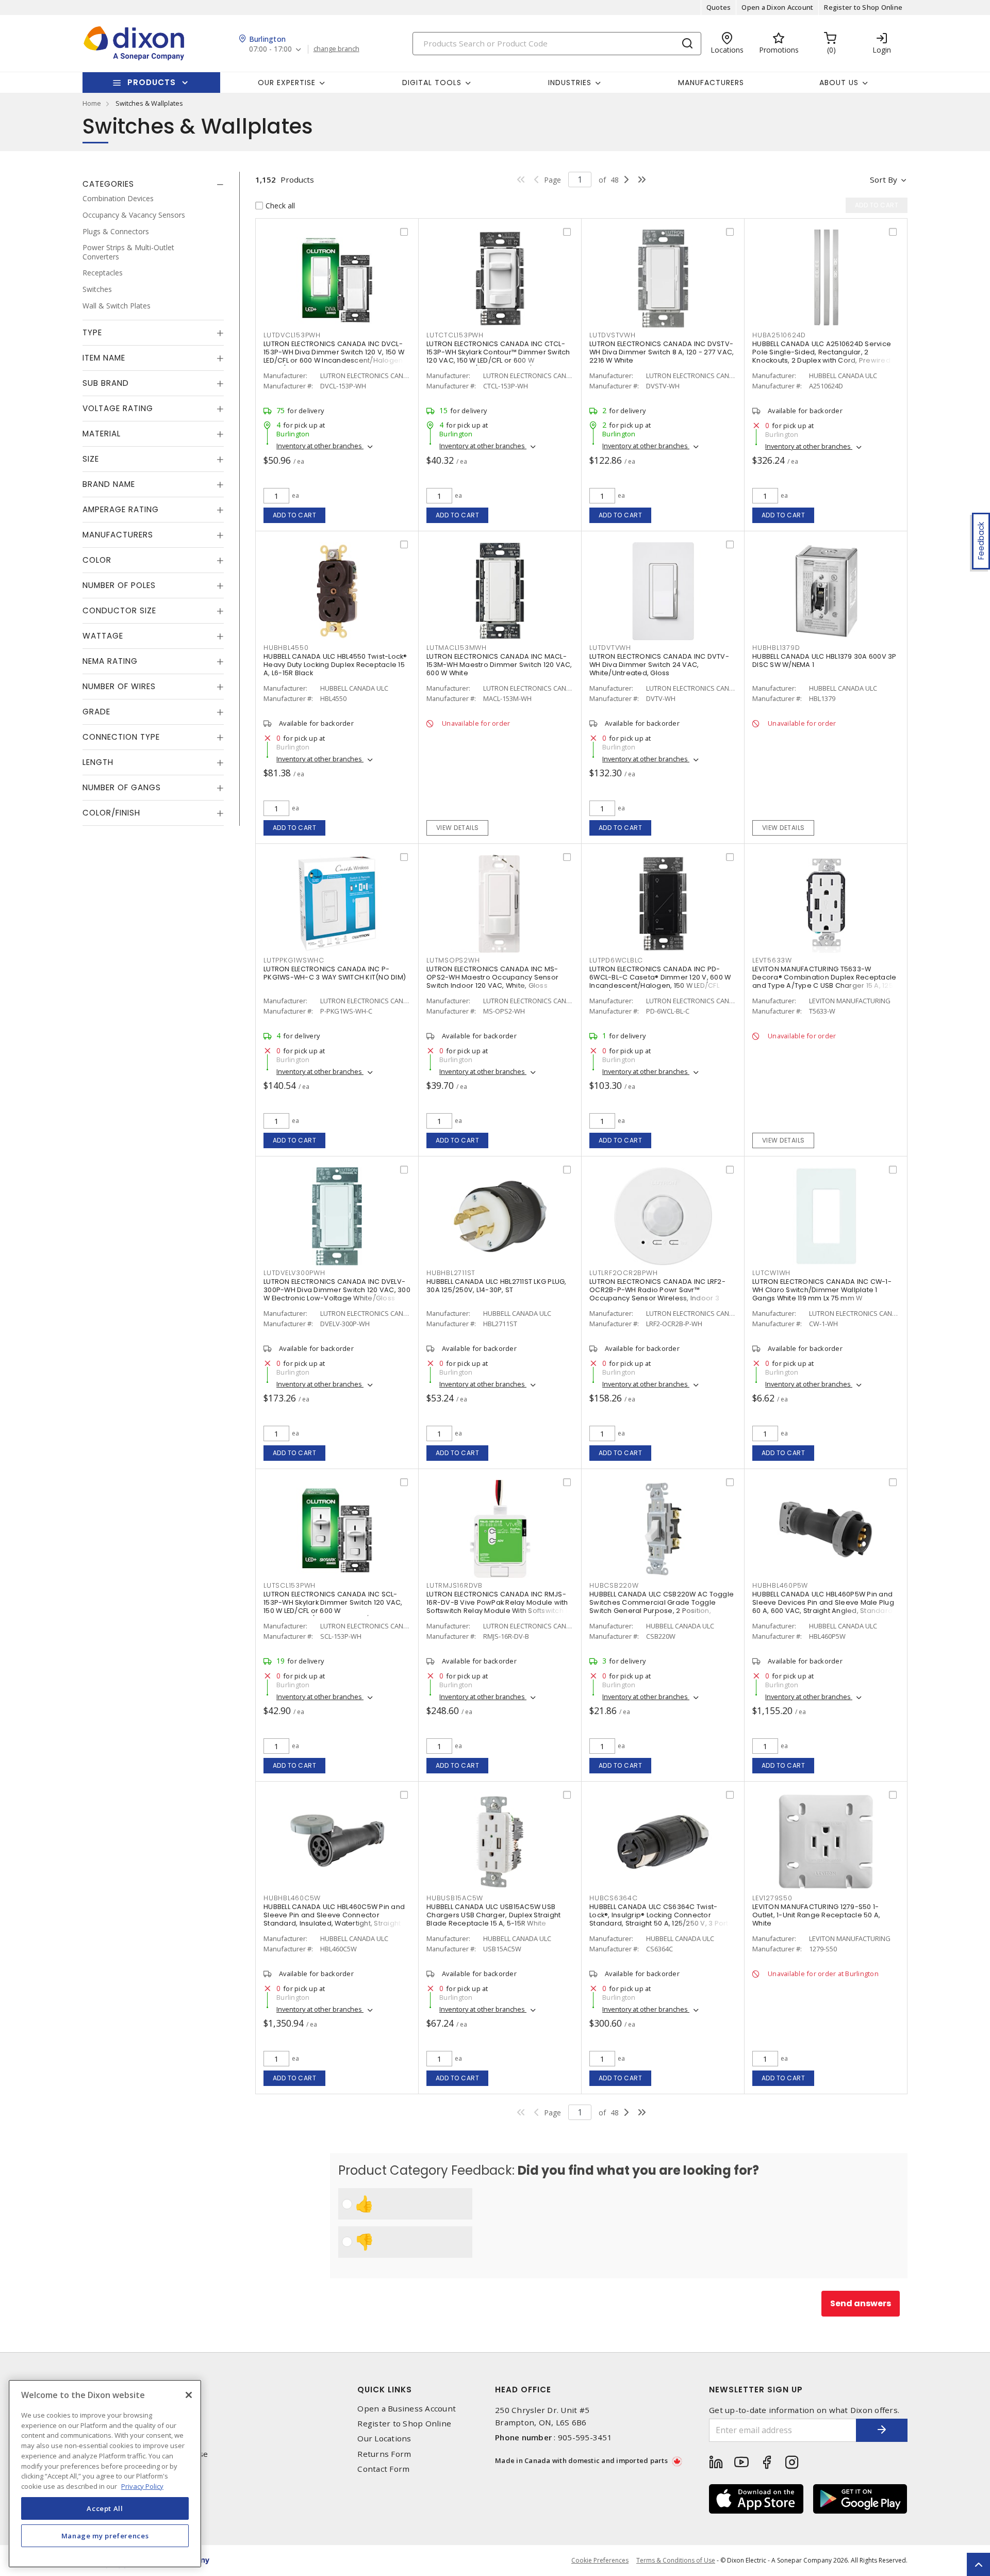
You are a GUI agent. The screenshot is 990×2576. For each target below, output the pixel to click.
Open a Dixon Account (777, 7)
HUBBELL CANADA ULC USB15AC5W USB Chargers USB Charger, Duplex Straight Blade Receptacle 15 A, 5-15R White (493, 1915)
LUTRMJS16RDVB (455, 1585)
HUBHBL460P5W (780, 1585)
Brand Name (109, 484)
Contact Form (383, 2469)
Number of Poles (119, 585)
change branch (336, 49)
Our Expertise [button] (287, 83)
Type (92, 332)
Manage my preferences (105, 2536)
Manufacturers (711, 83)
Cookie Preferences (600, 2561)
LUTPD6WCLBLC (616, 960)
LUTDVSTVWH (613, 335)
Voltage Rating (118, 408)
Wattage (103, 636)
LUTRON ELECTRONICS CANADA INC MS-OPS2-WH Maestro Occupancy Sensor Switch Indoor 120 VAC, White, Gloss (492, 977)
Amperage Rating (121, 509)
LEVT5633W (772, 960)
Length (98, 762)
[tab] (153, 184)
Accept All (105, 2508)
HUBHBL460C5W (292, 1898)
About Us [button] (839, 83)
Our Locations (384, 2439)
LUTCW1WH (771, 1273)
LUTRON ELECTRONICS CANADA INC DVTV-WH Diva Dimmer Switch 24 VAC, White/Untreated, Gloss (659, 665)
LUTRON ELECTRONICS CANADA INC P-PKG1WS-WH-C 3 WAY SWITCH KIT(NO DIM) (335, 973)
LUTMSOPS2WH (453, 960)
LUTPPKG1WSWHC (294, 960)
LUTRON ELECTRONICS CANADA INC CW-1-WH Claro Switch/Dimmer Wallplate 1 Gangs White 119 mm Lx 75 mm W (822, 1290)
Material (102, 434)
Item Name (104, 358)
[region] (105, 2474)
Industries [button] (570, 83)
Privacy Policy (142, 2486)
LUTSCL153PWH (290, 1585)
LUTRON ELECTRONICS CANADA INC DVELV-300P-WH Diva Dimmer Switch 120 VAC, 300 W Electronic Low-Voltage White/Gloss (337, 1290)
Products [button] (152, 82)
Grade (96, 712)
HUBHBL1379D (776, 648)
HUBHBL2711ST (451, 1273)
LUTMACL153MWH (457, 648)
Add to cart (295, 515)
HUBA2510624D (779, 335)
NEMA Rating (110, 661)
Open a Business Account (407, 2409)
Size (91, 459)
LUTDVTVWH (610, 648)
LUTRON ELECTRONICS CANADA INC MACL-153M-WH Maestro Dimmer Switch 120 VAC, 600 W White (499, 665)
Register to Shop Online (863, 7)
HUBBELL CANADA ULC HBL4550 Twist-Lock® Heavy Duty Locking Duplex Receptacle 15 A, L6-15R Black (335, 665)
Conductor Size (119, 610)
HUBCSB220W (614, 1585)
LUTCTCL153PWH (455, 335)
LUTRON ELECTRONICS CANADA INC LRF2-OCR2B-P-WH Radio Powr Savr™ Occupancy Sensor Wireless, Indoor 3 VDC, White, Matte (657, 1294)
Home (92, 103)
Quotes (719, 7)
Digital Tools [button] (432, 83)
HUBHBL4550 (286, 648)
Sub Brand (106, 383)
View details (458, 828)
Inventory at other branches (320, 446)
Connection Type (121, 737)
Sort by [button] (884, 180)
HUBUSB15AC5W (455, 1898)
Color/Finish (111, 813)
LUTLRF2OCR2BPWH (623, 1273)
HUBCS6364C (614, 1898)
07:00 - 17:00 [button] (270, 49)
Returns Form (384, 2454)
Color (97, 560)
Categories (108, 184)
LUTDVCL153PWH (292, 335)
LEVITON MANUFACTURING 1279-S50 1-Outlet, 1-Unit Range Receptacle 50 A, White (816, 1915)
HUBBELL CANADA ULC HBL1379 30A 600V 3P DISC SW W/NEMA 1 (824, 661)
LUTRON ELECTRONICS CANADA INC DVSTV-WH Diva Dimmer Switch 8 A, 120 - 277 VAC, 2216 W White (662, 352)
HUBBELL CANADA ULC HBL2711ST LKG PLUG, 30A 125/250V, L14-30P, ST (497, 1286)
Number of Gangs (122, 787)
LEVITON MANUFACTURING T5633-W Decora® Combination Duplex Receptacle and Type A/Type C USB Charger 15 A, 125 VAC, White (824, 981)
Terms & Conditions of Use (676, 2560)
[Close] (189, 2395)
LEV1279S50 (772, 1898)
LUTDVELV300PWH (294, 1273)
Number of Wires (119, 686)
